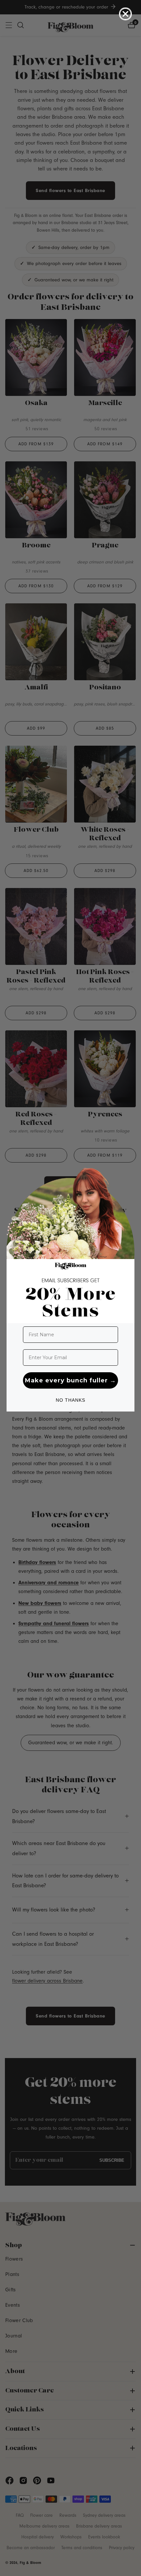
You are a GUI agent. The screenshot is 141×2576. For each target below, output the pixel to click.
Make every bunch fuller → (70, 1380)
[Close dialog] (125, 14)
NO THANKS (70, 1400)
